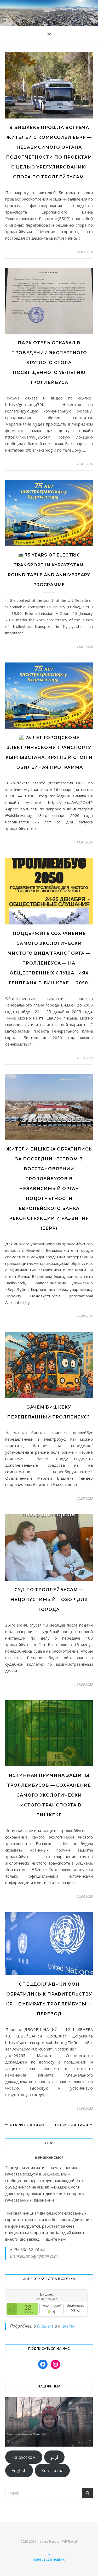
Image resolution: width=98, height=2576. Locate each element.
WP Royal (69, 2541)
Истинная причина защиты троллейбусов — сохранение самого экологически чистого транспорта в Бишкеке (49, 1795)
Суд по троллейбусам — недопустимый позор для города (49, 1600)
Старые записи (27, 2125)
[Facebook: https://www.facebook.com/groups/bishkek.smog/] (43, 2364)
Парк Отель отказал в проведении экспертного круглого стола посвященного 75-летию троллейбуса (49, 363)
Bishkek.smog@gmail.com (34, 2256)
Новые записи (72, 2125)
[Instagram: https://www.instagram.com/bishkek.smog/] (55, 2364)
